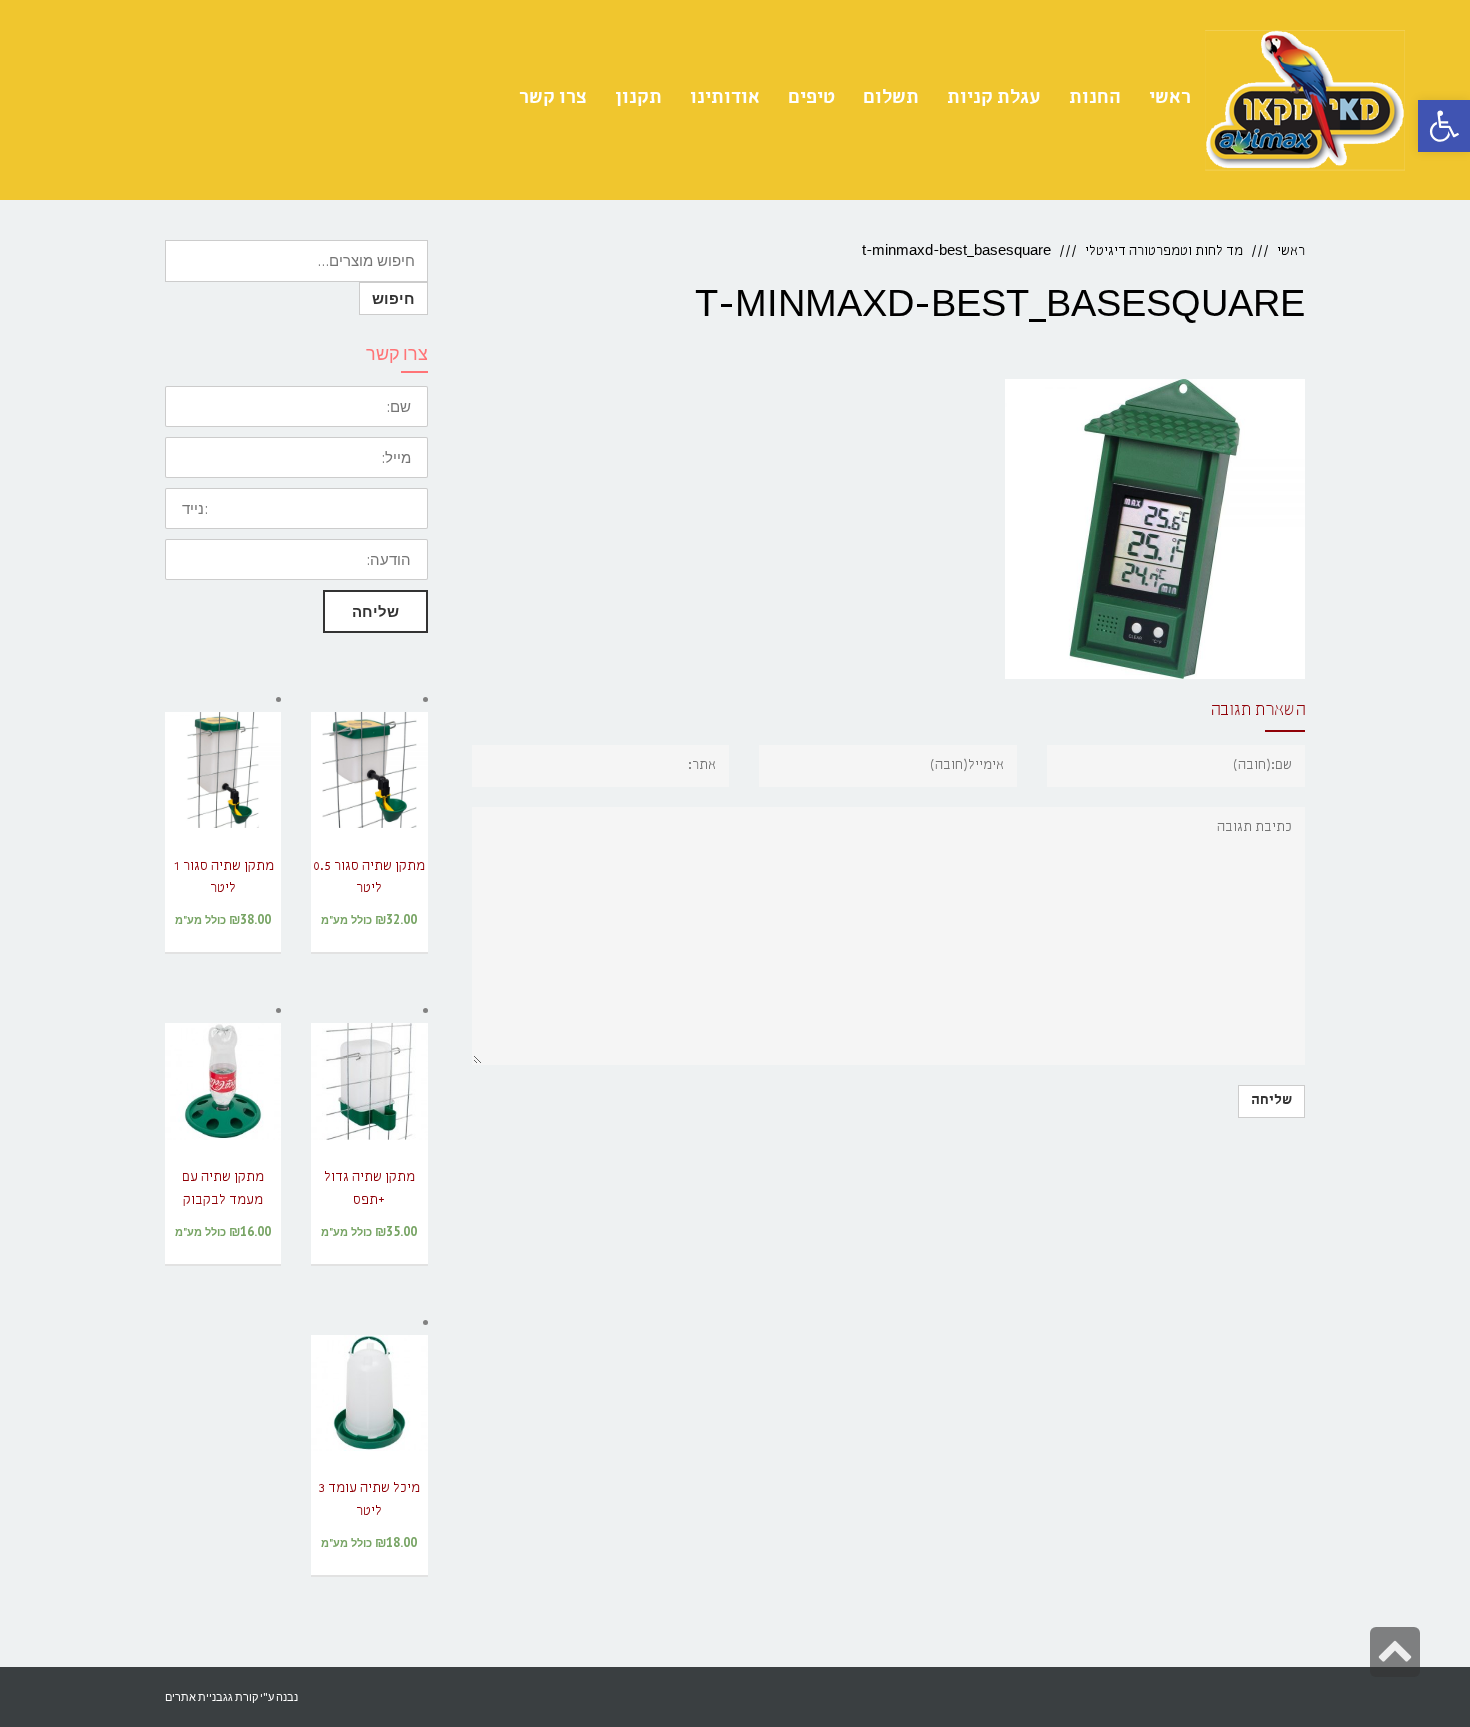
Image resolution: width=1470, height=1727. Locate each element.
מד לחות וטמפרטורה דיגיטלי (1164, 252)
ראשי (1291, 252)
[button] (1444, 126)
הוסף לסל (369, 796)
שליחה (375, 611)
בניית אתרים (194, 1696)
